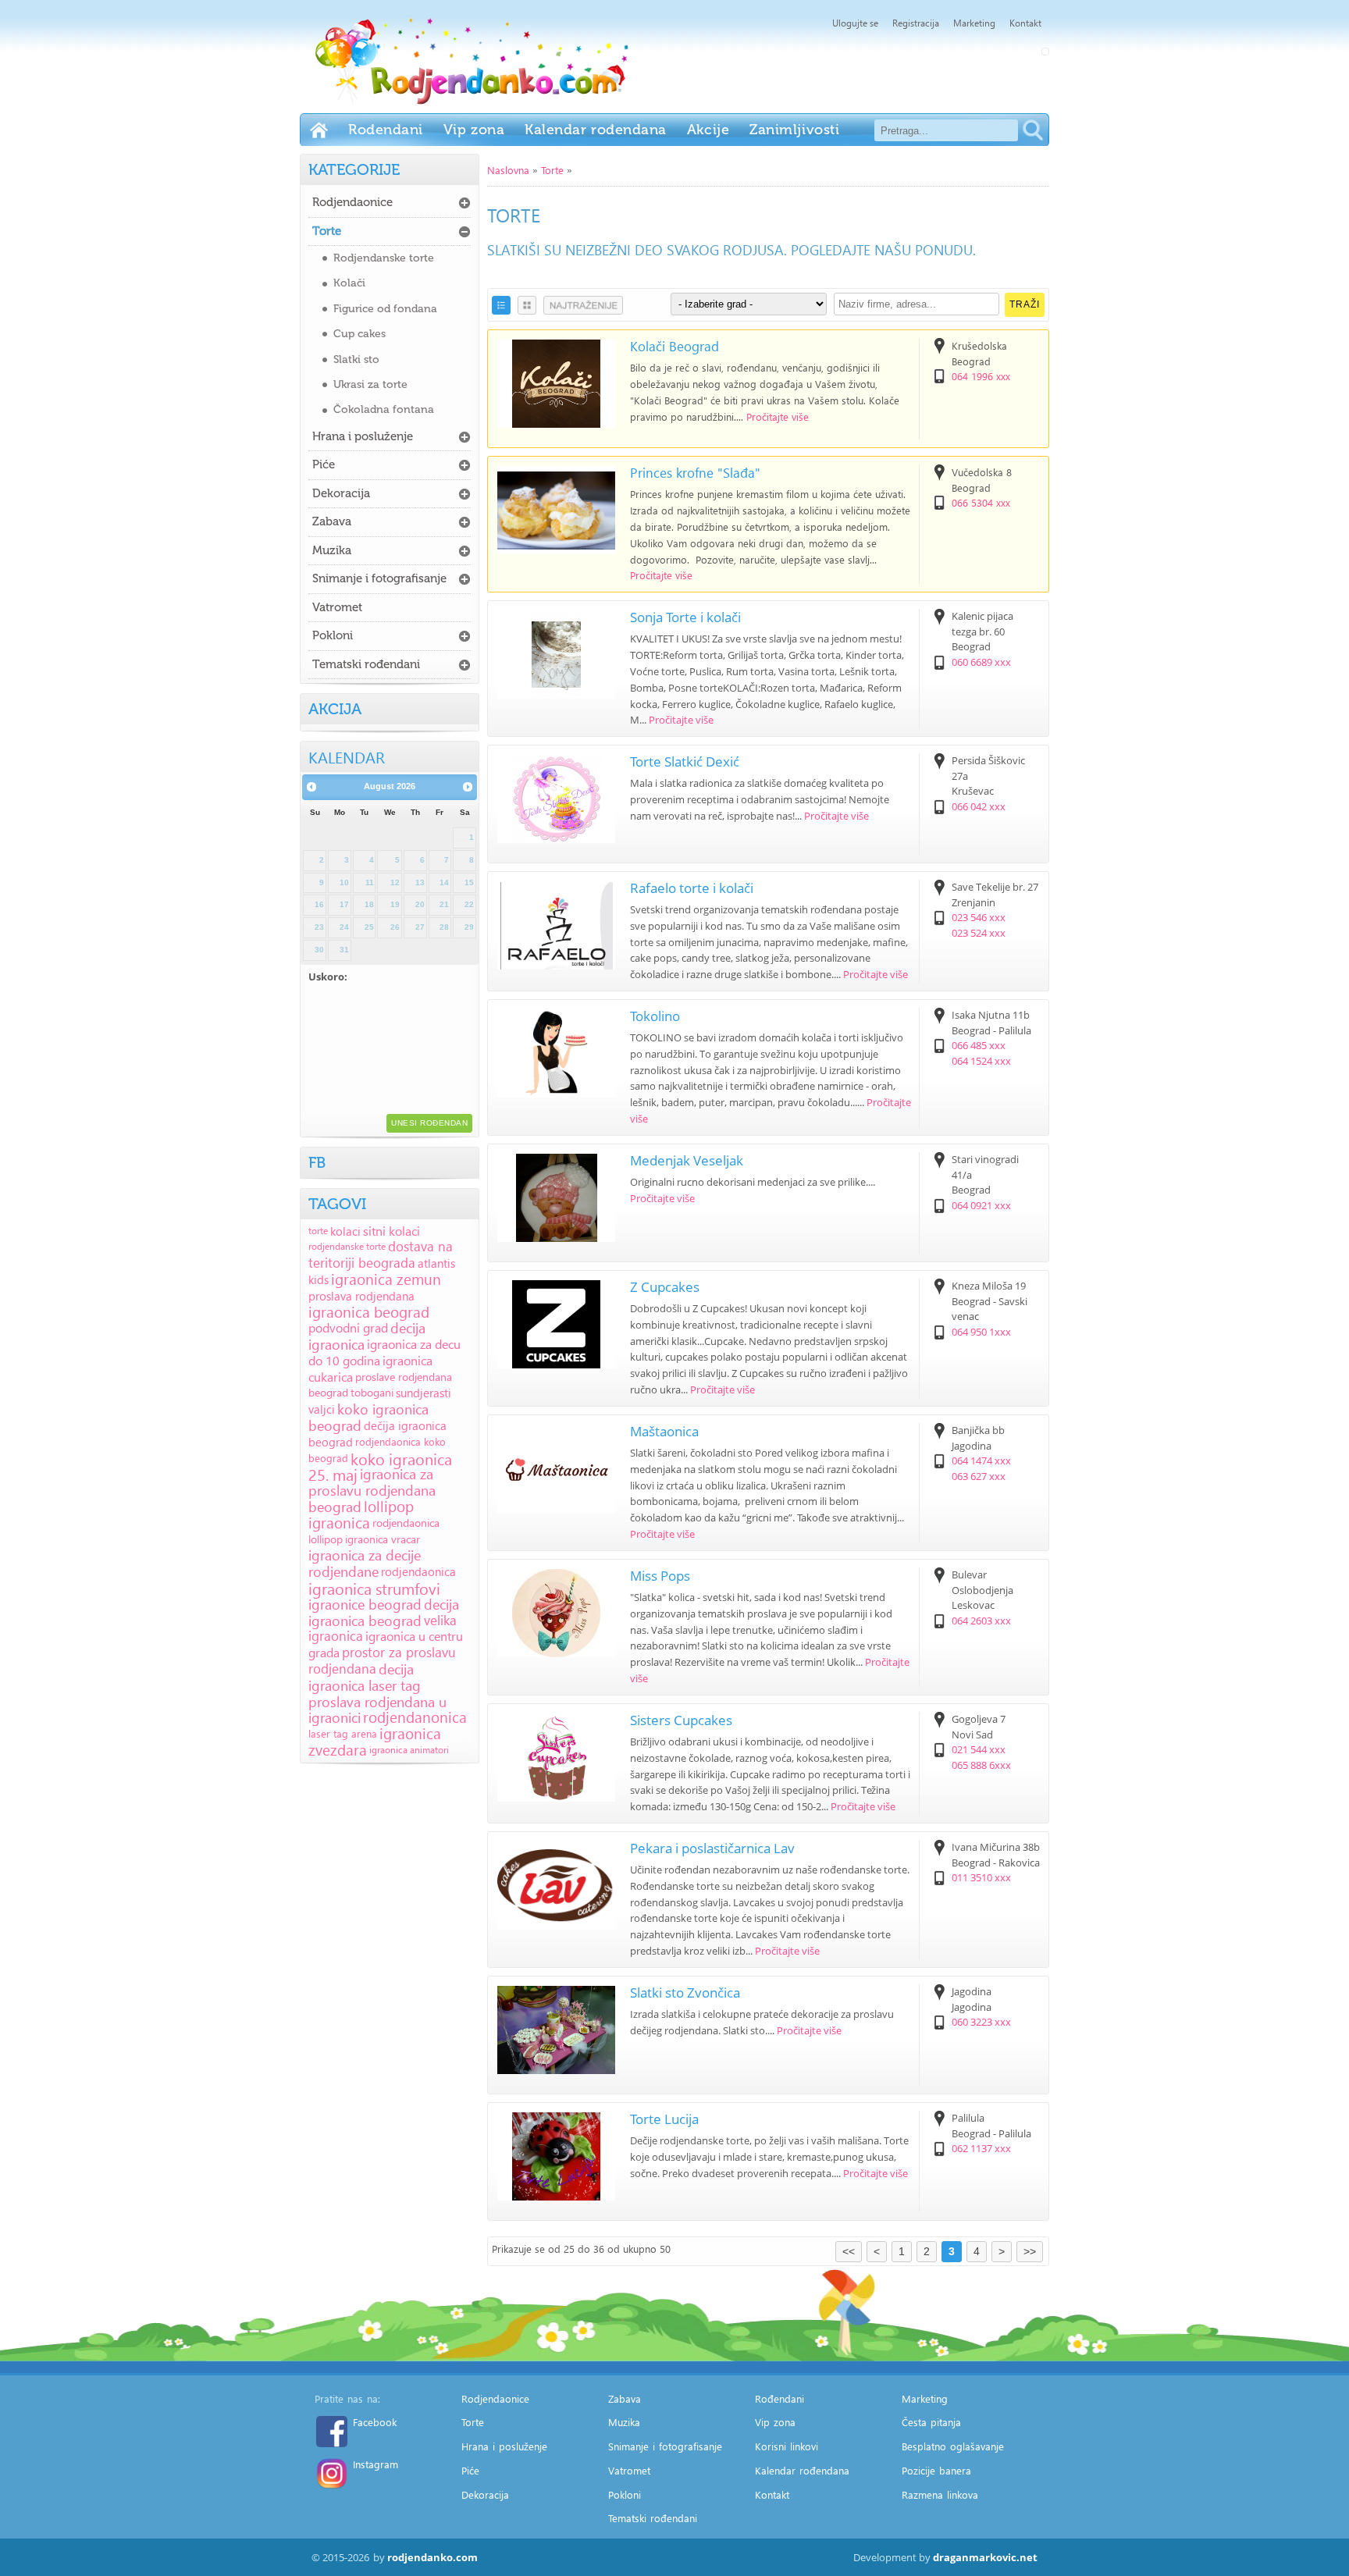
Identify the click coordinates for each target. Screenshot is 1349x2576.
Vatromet (337, 607)
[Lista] (501, 305)
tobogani (372, 1392)
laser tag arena (343, 1733)
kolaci (345, 1231)
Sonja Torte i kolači (685, 617)
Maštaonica (664, 1431)
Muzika (332, 550)
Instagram (376, 2464)
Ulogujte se (855, 23)
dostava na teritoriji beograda (381, 1254)
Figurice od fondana (385, 309)
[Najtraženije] (583, 305)
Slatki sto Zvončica (685, 1992)
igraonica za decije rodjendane (365, 1563)
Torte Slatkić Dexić (685, 761)
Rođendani (386, 130)
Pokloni (333, 635)
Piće (324, 464)
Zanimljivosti (794, 130)
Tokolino (655, 1016)
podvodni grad (348, 1327)
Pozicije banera (936, 2470)
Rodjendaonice (352, 202)
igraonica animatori (409, 1750)
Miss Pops (660, 1576)
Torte (552, 170)
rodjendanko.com (432, 2557)
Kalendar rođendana (596, 130)
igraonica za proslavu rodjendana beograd (372, 1490)
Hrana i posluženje (363, 436)
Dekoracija (341, 493)
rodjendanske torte (347, 1246)
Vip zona (474, 130)
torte (318, 1231)
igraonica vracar (383, 1539)
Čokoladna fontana (384, 409)
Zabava (332, 521)
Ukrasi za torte (370, 384)
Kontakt (1025, 23)
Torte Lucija (664, 2119)
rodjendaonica (418, 1571)
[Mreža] (527, 305)
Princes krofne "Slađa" (695, 473)
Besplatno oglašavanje (953, 2446)
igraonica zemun (386, 1279)
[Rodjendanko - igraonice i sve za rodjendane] (319, 130)
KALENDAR (347, 756)
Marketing (974, 23)
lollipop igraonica (361, 1514)
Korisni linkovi (787, 2446)
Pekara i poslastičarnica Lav (712, 1848)
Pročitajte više (778, 416)
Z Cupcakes (665, 1287)
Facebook (375, 2422)
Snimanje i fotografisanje (379, 578)
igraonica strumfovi (374, 1588)
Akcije (708, 130)
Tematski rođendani (366, 664)
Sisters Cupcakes (681, 1720)
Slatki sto (356, 359)
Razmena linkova (940, 2494)
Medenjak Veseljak (687, 1160)
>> (1030, 2251)
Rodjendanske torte (384, 258)
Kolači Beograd (674, 346)
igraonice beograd (365, 1604)
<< (849, 2251)
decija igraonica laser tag (365, 1677)
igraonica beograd (369, 1312)
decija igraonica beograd (384, 1612)
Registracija (916, 23)
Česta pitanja (931, 2422)
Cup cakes (359, 334)
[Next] (468, 788)
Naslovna (508, 170)
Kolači (349, 283)
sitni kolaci (392, 1231)
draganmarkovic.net (985, 2557)
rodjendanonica (415, 1717)
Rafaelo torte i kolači (692, 888)
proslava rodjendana (361, 1296)
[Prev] (311, 788)
